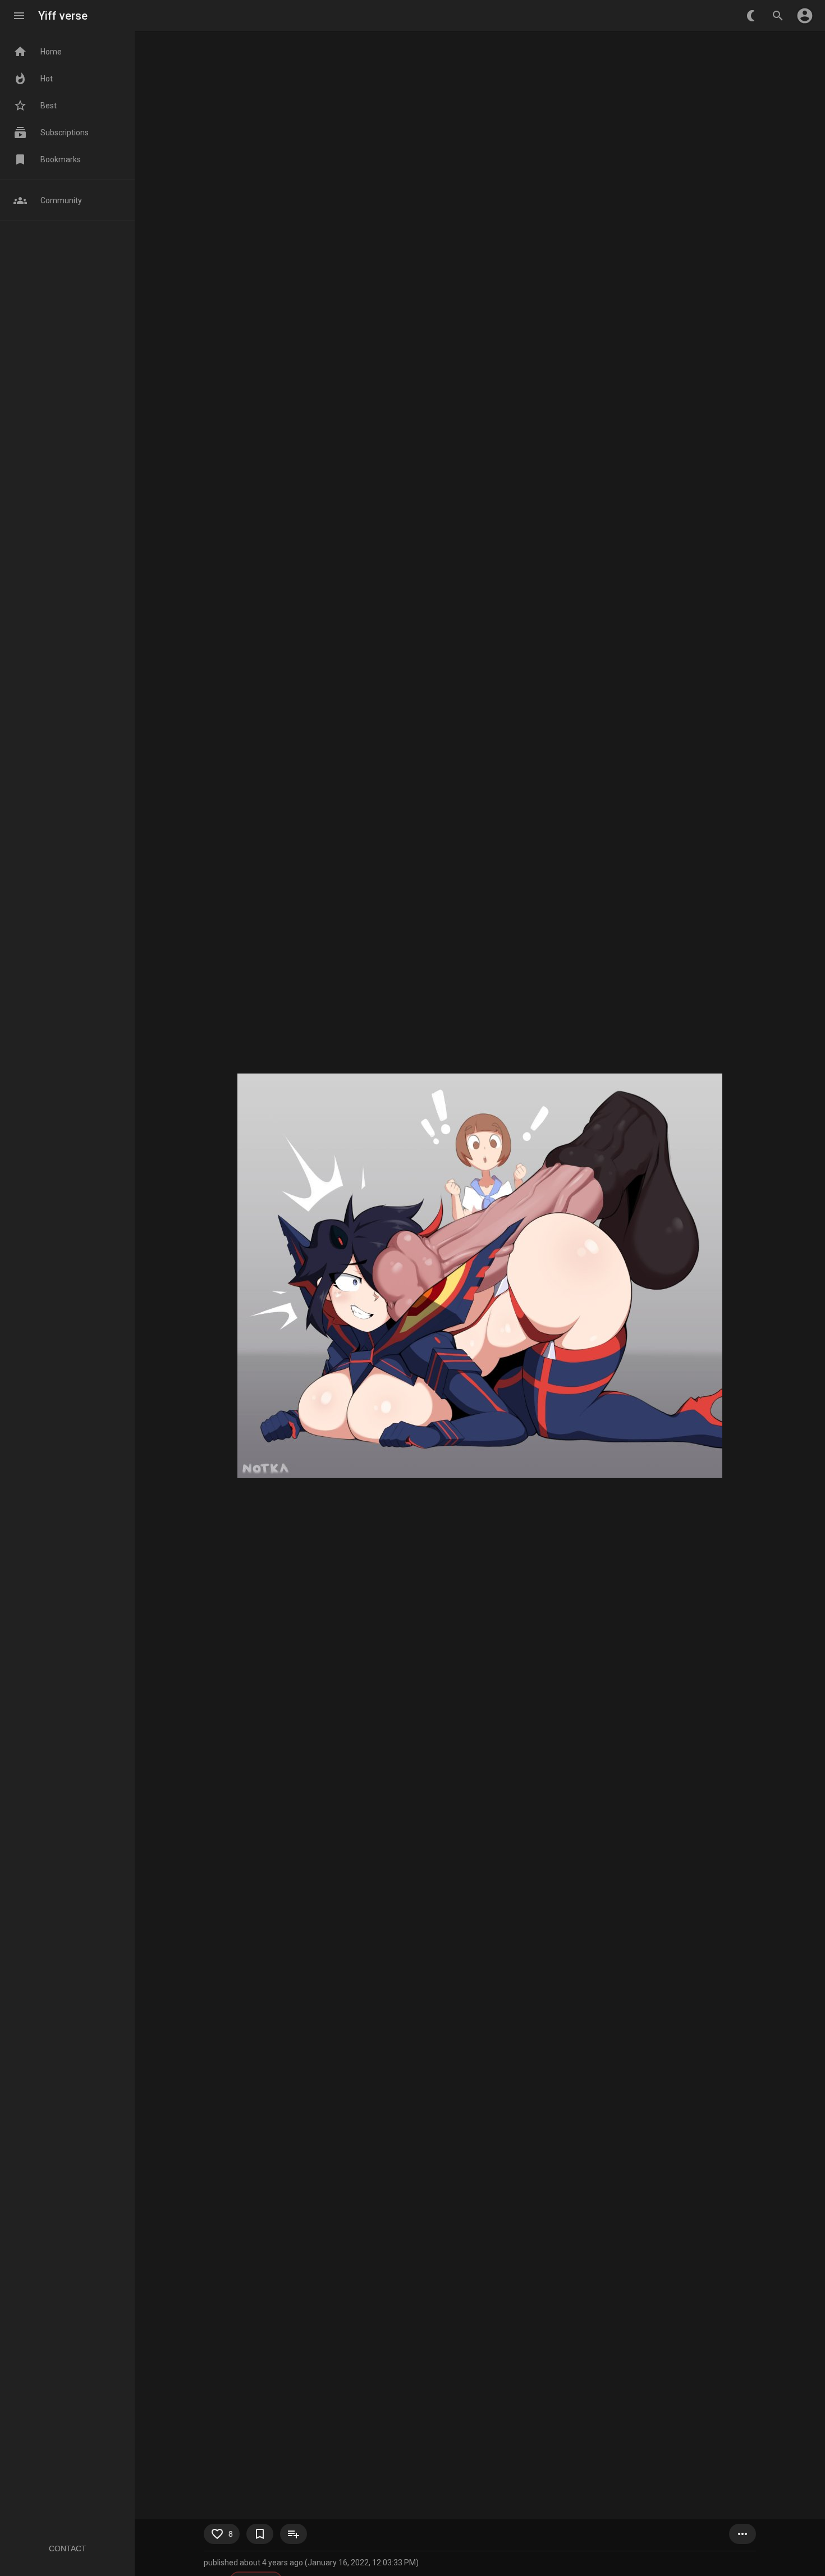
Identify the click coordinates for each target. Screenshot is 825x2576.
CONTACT (68, 2548)
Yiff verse (63, 16)
